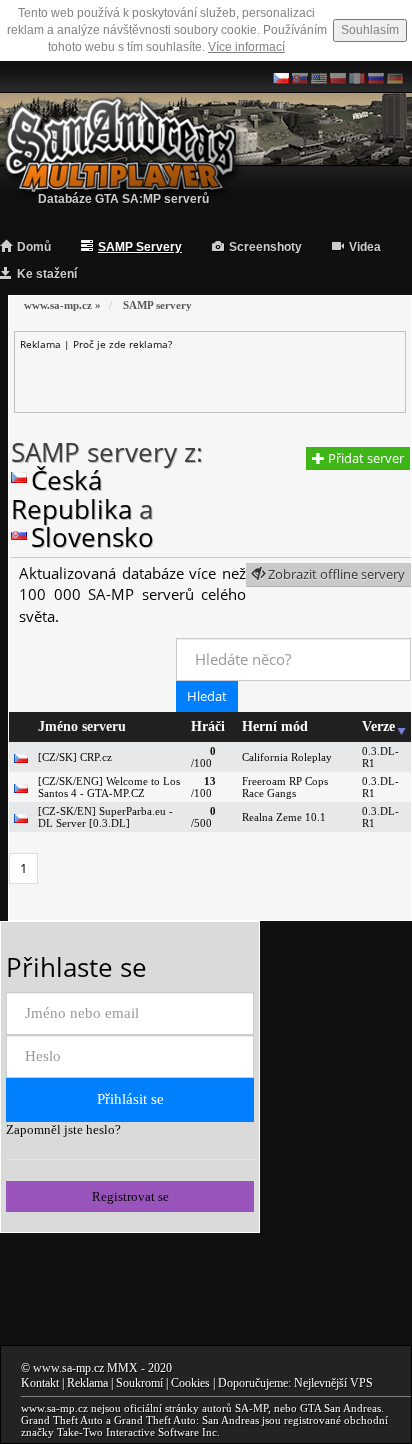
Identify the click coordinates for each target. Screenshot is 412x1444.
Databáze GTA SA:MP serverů (123, 199)
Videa (365, 247)
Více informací (246, 47)
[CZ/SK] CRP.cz (75, 757)
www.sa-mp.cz (68, 1368)
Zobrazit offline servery (335, 574)
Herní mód (275, 726)
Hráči (208, 726)
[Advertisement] (215, 376)
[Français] (357, 77)
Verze (378, 726)
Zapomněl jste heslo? (63, 1129)
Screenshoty (265, 247)
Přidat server (364, 458)
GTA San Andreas (340, 1408)
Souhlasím (370, 30)
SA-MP (251, 1408)
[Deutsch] (395, 77)
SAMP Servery (140, 247)
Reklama (87, 1383)
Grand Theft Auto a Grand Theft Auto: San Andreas (140, 1420)
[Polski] (338, 77)
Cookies (190, 1383)
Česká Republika (71, 494)
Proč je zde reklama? (122, 344)
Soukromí (139, 1383)
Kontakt (40, 1383)
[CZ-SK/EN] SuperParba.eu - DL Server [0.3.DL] (105, 817)
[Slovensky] (300, 77)
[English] (319, 77)
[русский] (376, 77)
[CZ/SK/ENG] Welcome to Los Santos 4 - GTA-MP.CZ (109, 787)
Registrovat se (130, 1196)
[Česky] (281, 77)
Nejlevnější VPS (333, 1383)
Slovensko (92, 537)
